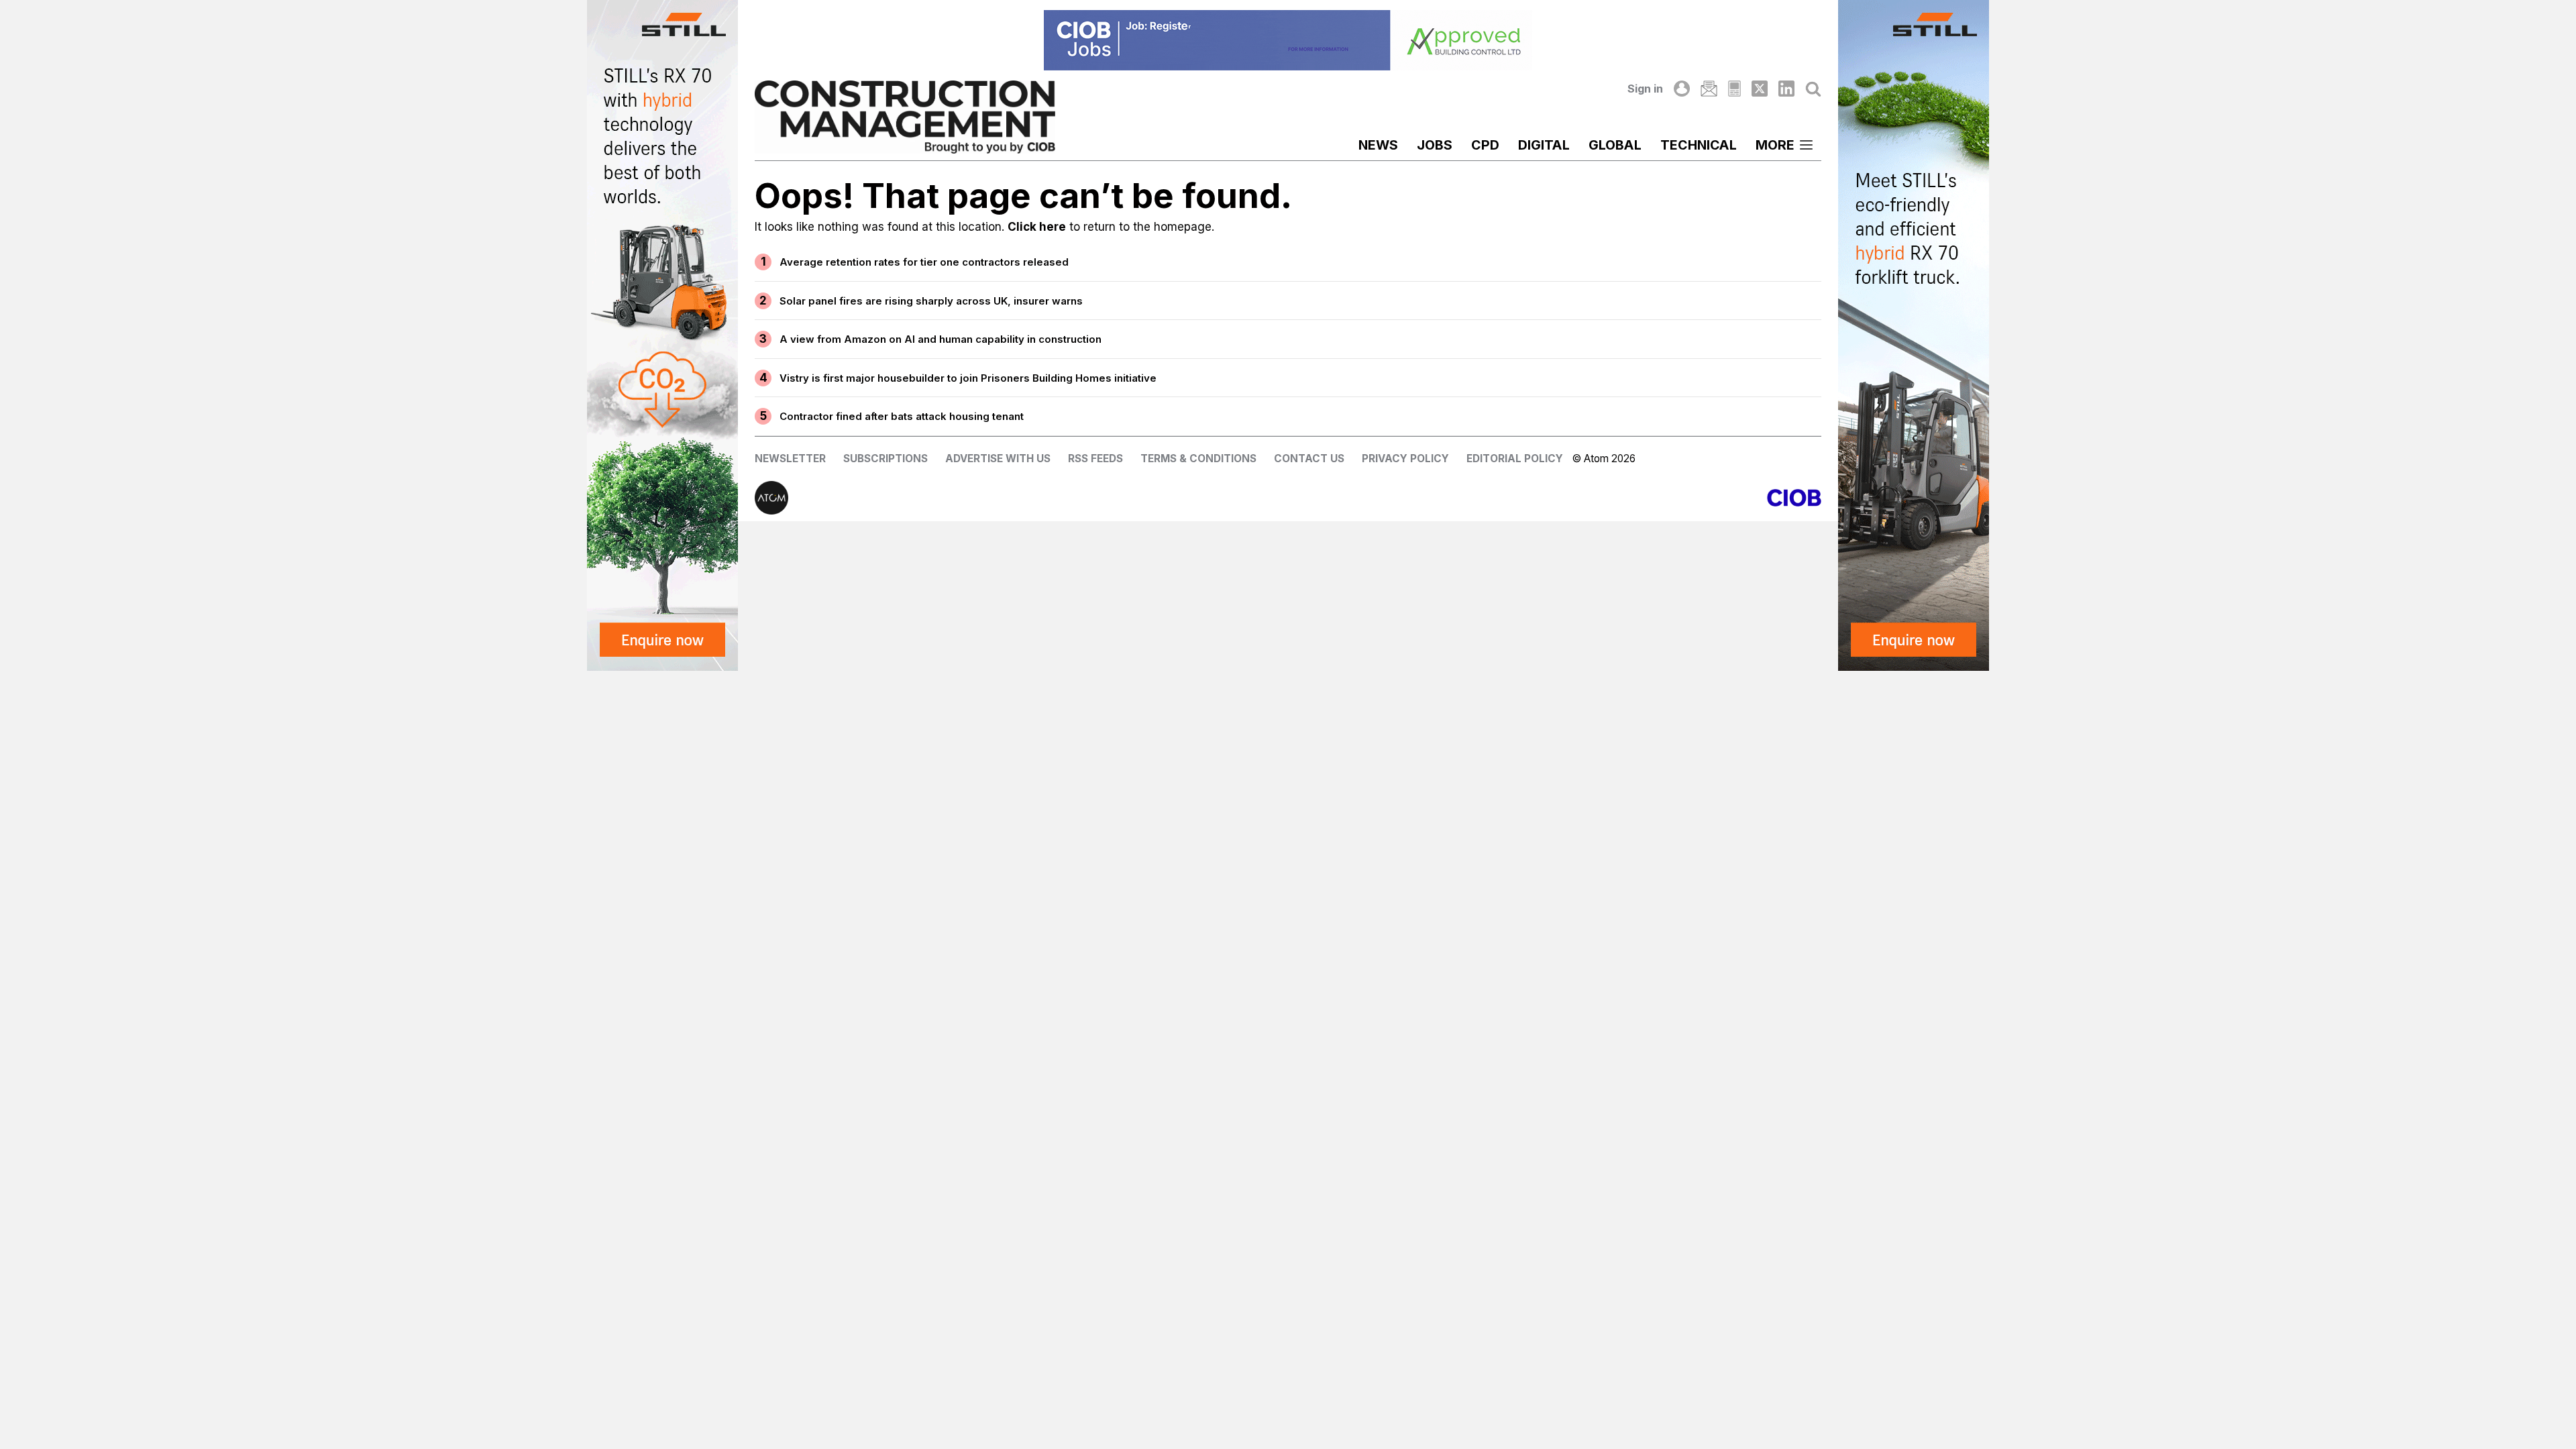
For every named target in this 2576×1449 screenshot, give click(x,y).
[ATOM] (1021, 498)
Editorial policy (1515, 459)
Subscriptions (885, 459)
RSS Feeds (1095, 459)
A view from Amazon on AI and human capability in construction (941, 339)
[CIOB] (1555, 498)
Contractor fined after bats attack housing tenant (902, 416)
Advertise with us (998, 459)
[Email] (1709, 89)
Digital (1544, 145)
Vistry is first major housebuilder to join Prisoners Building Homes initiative (968, 378)
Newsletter (790, 459)
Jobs (1435, 145)
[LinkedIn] (1786, 89)
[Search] (1813, 89)
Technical (1699, 145)
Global (1615, 145)
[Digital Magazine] (1734, 89)
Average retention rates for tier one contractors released (924, 262)
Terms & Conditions (1198, 459)
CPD (1485, 145)
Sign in (1645, 89)
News (1378, 145)
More (1775, 145)
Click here (1037, 227)
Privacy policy (1405, 459)
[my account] (1682, 89)
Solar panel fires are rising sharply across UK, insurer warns (931, 301)
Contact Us (1309, 459)
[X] (1760, 89)
